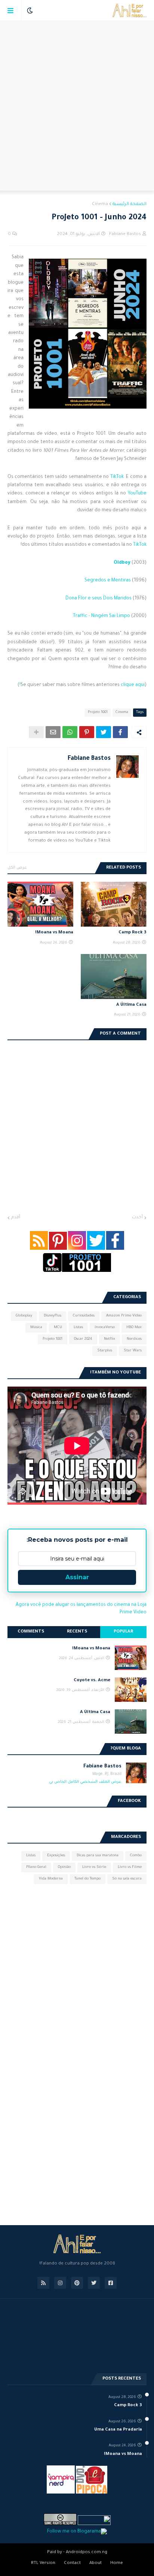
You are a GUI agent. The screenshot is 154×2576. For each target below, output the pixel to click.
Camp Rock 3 (133, 933)
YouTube (137, 494)
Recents (77, 1632)
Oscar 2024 (83, 1339)
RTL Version (43, 2563)
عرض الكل (17, 868)
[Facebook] (120, 732)
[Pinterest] (87, 732)
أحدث (137, 1218)
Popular (123, 1632)
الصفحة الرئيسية (130, 204)
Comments (31, 1632)
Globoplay (24, 1316)
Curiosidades (84, 1316)
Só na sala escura (127, 1879)
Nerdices (134, 1339)
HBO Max (134, 1328)
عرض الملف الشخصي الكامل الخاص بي (85, 1782)
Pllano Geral (36, 1867)
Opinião (64, 1867)
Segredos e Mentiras (108, 581)
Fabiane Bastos (89, 759)
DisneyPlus (53, 1316)
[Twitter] (104, 732)
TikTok (117, 477)
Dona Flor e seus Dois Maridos (98, 599)
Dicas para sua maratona (98, 1856)
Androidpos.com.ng (87, 2553)
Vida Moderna (51, 1879)
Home (117, 2563)
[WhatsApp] (70, 732)
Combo (136, 1856)
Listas (78, 1328)
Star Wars (133, 1351)
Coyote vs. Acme (92, 1681)
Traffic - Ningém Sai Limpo (101, 616)
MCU (58, 1328)
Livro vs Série (94, 1867)
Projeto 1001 (98, 712)
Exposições (56, 1856)
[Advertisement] (77, 106)
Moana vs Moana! (54, 933)
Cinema (100, 204)
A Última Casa (131, 1005)
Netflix (110, 1339)
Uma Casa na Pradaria (118, 2430)
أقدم (16, 1218)
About (96, 2563)
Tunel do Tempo (87, 1879)
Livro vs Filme (130, 1867)
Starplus (105, 1351)
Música (36, 1328)
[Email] (53, 732)
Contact (72, 2563)
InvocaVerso (105, 1328)
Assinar (77, 1577)
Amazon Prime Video (124, 1316)
